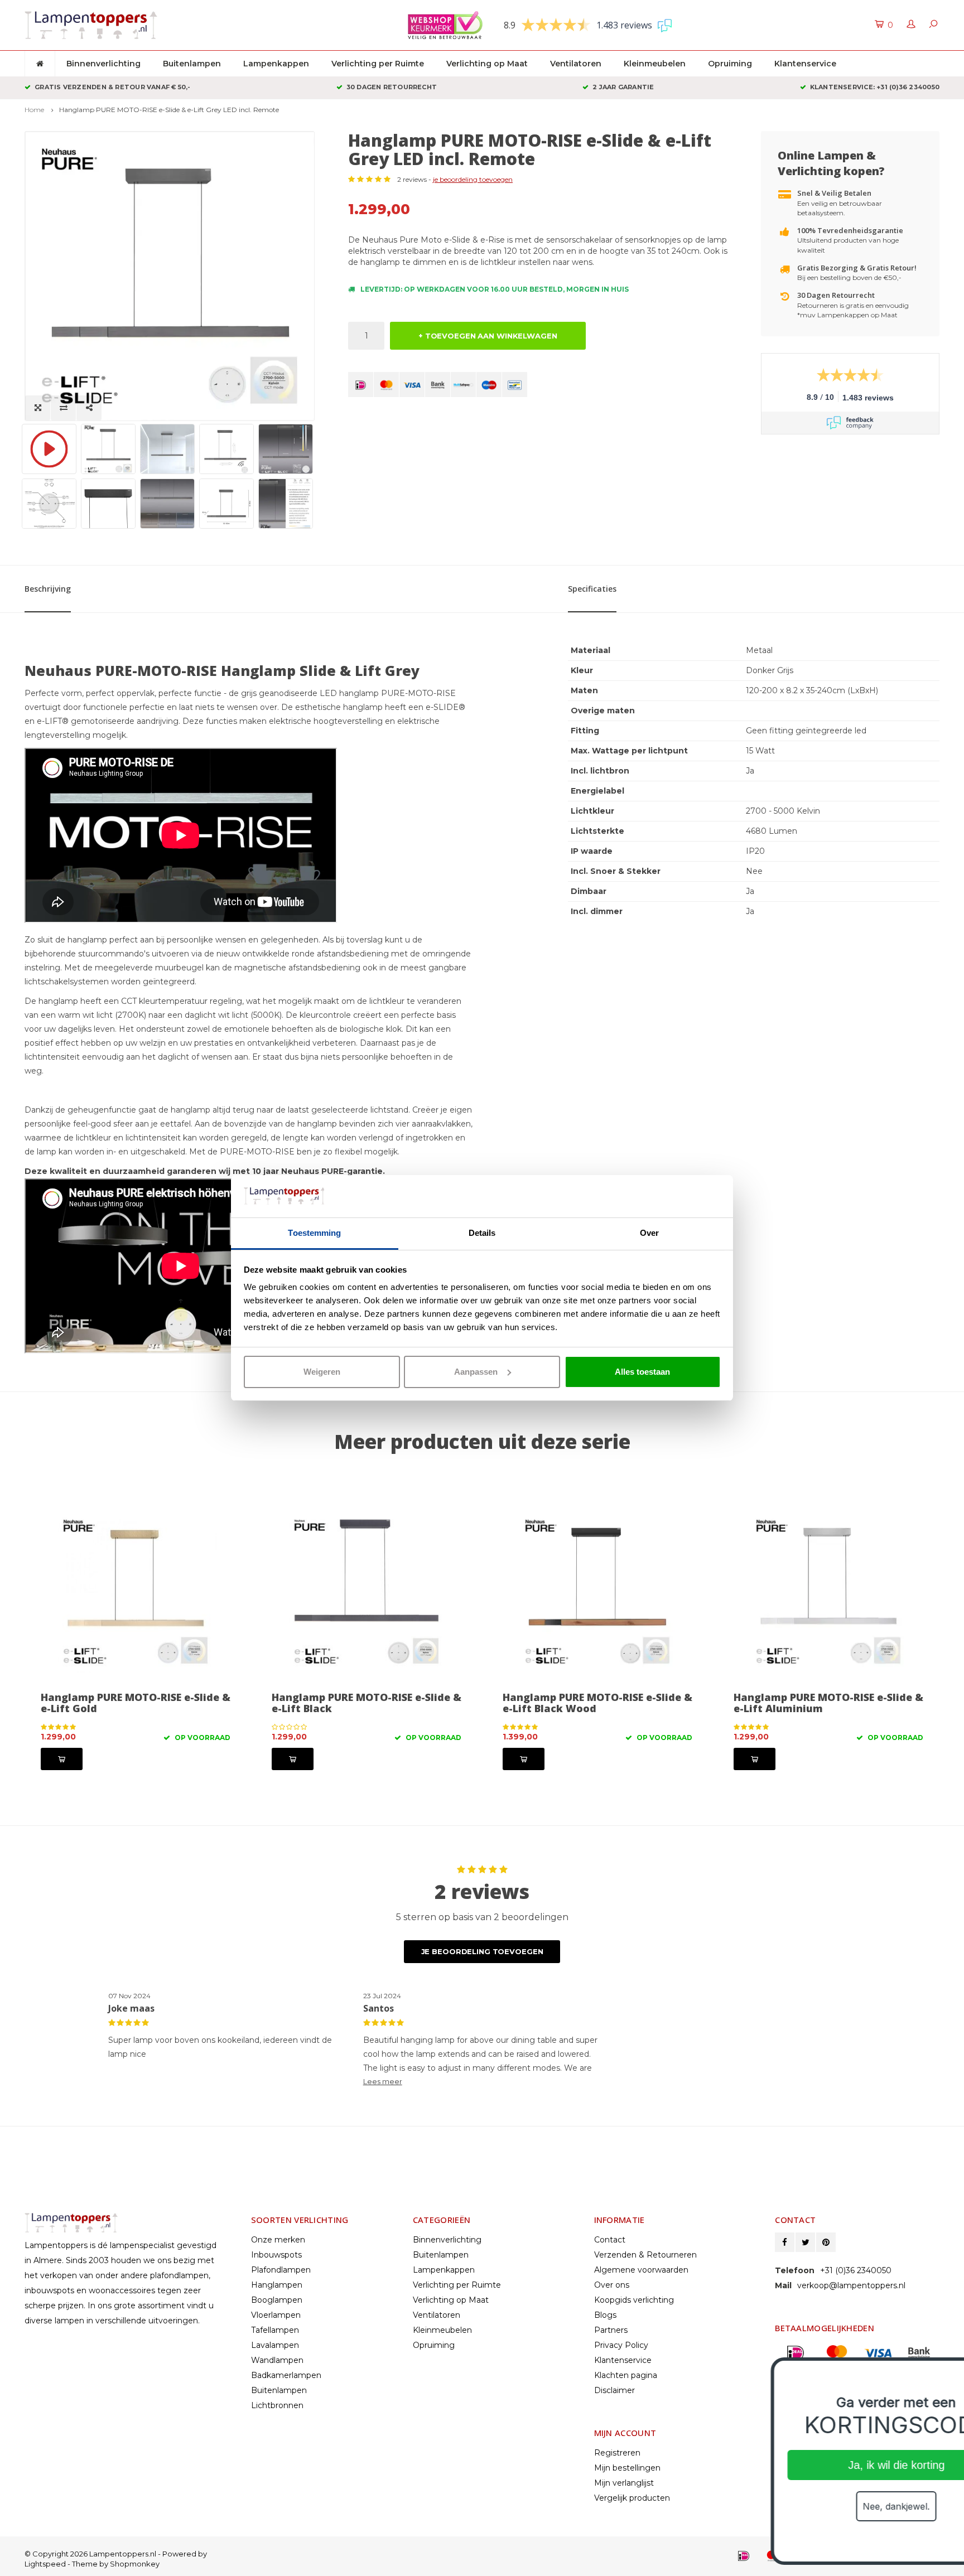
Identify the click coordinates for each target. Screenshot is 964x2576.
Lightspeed (45, 2564)
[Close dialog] (939, 2372)
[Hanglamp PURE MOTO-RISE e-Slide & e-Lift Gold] (136, 1592)
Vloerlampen (276, 2315)
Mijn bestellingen (627, 2468)
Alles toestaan (642, 1372)
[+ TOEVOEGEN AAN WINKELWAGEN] (62, 1759)
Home (34, 110)
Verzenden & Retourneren (645, 2255)
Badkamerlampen (286, 2375)
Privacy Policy (621, 2345)
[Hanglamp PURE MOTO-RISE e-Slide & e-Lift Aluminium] (828, 1592)
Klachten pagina (626, 2375)
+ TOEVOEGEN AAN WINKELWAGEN (488, 336)
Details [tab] (482, 1233)
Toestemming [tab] (314, 1233)
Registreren (617, 2453)
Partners (611, 2330)
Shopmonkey (135, 2564)
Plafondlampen (281, 2270)
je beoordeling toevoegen (473, 179)
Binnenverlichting (103, 64)
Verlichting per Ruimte (378, 64)
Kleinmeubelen (655, 64)
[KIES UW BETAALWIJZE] (361, 385)
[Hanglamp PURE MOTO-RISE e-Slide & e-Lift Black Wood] (597, 1592)
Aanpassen (476, 1372)
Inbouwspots (276, 2255)
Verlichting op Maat (487, 64)
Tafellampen (275, 2330)
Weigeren (322, 1372)
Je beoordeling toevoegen (482, 1951)
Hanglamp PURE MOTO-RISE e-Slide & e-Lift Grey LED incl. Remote (169, 110)
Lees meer (383, 2082)
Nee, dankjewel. (827, 2506)
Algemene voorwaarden (641, 2270)
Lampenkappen (276, 64)
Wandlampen (277, 2360)
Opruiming (730, 64)
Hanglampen (277, 2285)
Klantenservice (805, 64)
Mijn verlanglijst (624, 2483)
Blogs (605, 2315)
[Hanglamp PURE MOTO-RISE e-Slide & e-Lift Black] (367, 1592)
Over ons (612, 2285)
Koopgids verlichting (634, 2300)
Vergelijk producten (632, 2498)
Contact (610, 2240)
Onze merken (278, 2240)
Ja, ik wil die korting (828, 2465)
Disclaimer (614, 2390)
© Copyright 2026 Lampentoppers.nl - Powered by (116, 2554)
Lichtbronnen (277, 2405)
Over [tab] (649, 1233)
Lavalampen (275, 2345)
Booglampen (277, 2300)
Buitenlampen (192, 64)
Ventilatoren (576, 64)
